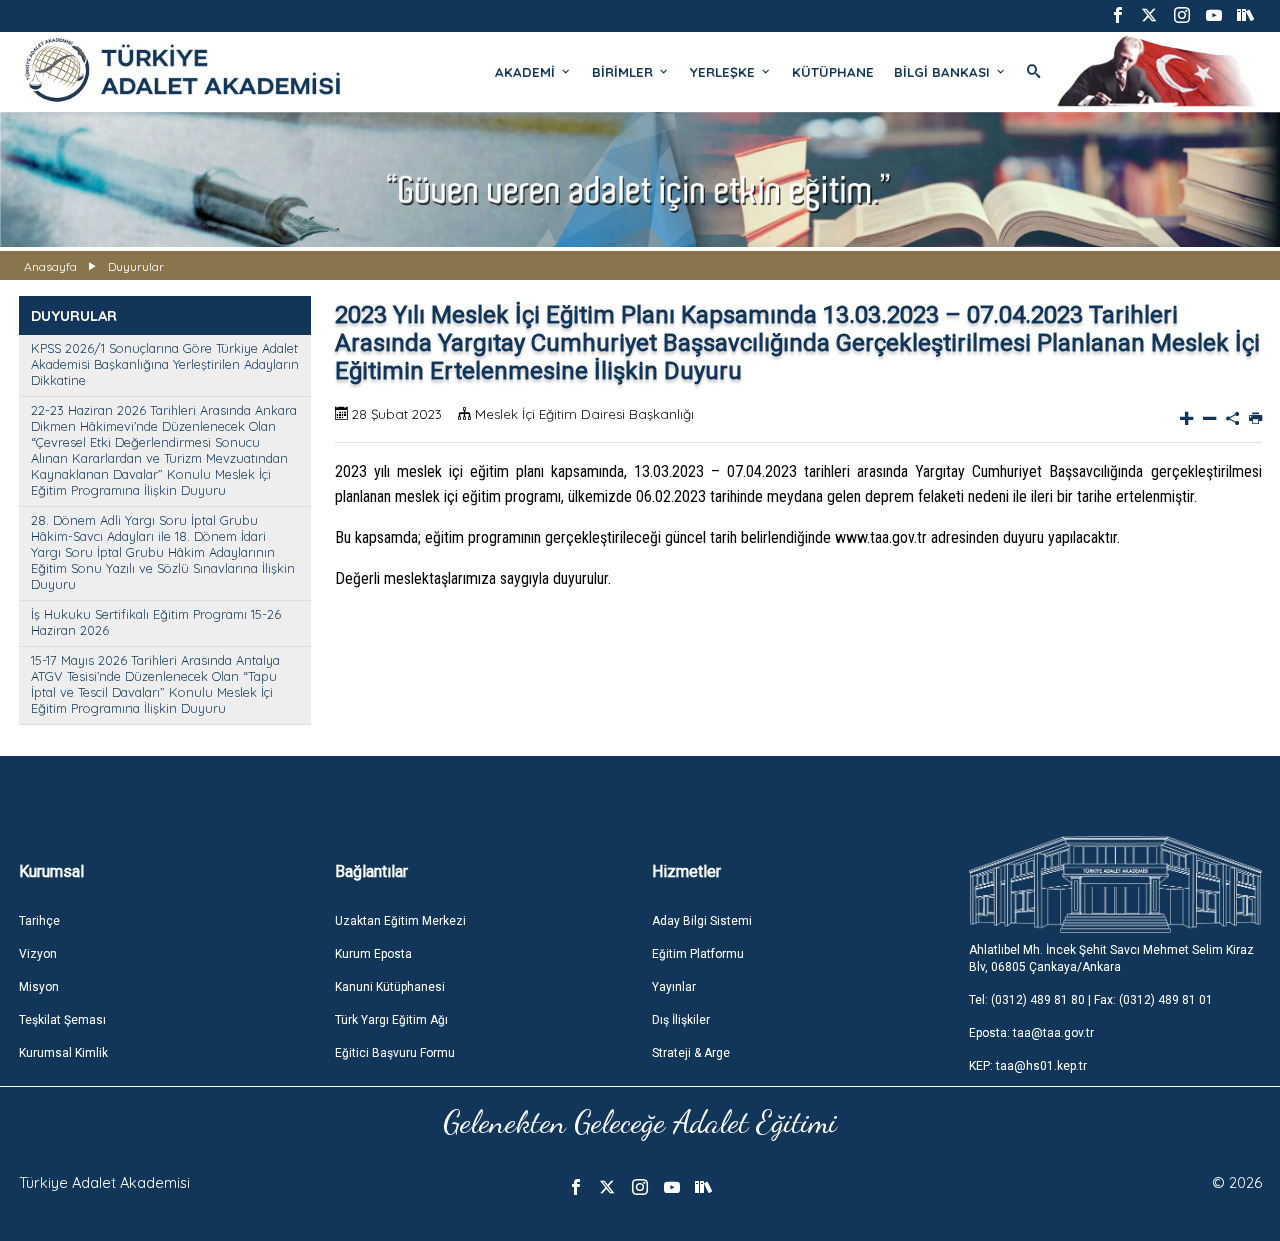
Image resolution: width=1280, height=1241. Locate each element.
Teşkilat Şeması (62, 1020)
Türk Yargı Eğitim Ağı (391, 1020)
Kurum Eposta (373, 954)
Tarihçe (39, 921)
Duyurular (136, 266)
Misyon (39, 987)
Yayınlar (674, 987)
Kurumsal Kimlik (63, 1053)
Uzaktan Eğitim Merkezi (400, 921)
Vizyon (38, 954)
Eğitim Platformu (698, 954)
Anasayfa (50, 266)
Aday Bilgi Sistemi (702, 921)
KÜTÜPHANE (833, 72)
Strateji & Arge (691, 1053)
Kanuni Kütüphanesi (390, 987)
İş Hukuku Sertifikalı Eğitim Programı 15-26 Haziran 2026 (156, 622)
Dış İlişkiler (681, 1020)
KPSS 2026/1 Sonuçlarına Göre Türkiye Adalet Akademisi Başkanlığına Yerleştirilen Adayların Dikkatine (165, 364)
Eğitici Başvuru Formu (395, 1053)
